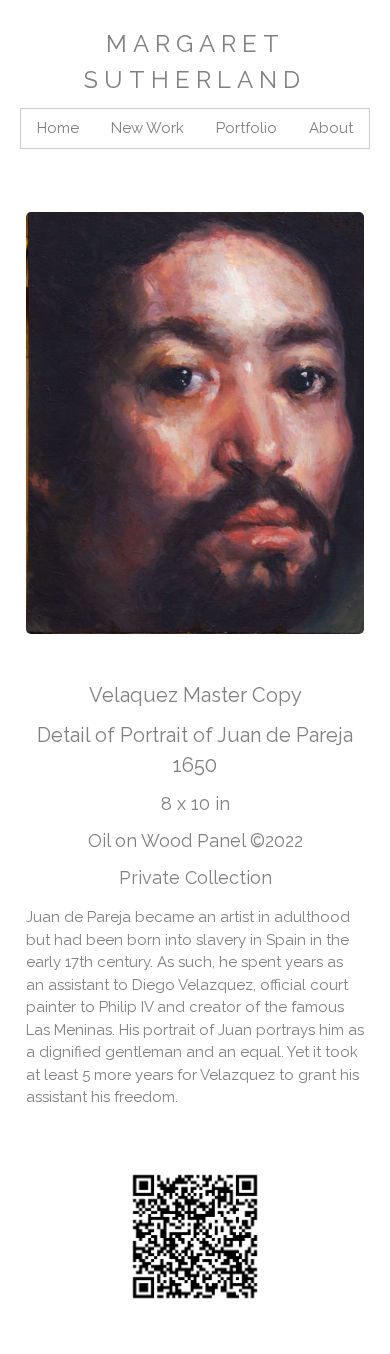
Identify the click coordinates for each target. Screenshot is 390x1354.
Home (58, 128)
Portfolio (246, 128)
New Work (147, 128)
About (331, 128)
